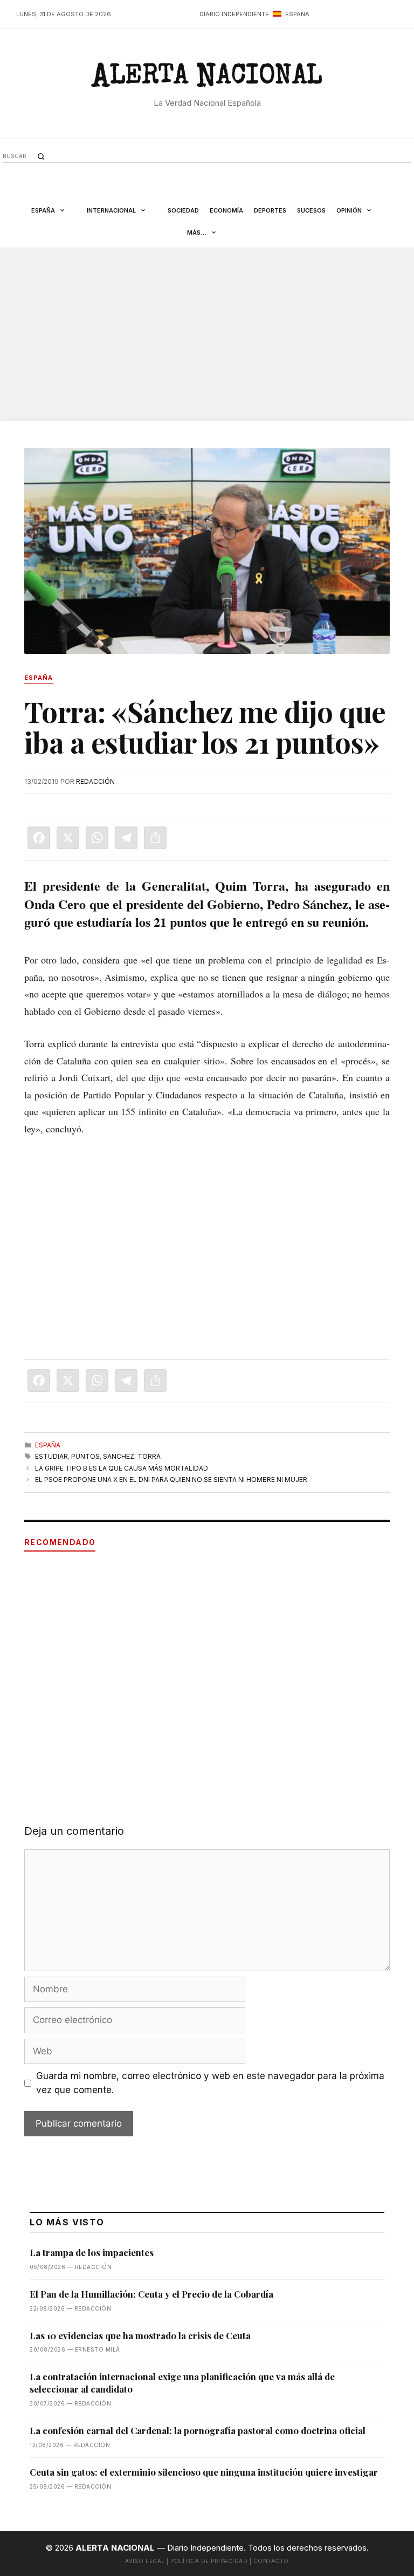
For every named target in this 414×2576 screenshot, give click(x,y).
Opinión (349, 210)
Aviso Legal (145, 2561)
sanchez (119, 1456)
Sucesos (311, 210)
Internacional (111, 210)
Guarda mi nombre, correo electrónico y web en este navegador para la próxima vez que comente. (210, 2083)
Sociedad (183, 210)
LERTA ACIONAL (207, 79)
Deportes (270, 210)
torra (149, 1456)
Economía (226, 210)
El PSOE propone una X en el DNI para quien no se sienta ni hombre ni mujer (171, 1480)
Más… (197, 233)
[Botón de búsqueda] (41, 156)
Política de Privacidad (209, 2561)
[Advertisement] (207, 334)
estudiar (51, 1456)
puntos (85, 1456)
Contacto (271, 2561)
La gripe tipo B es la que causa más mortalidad (122, 1468)
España (43, 210)
